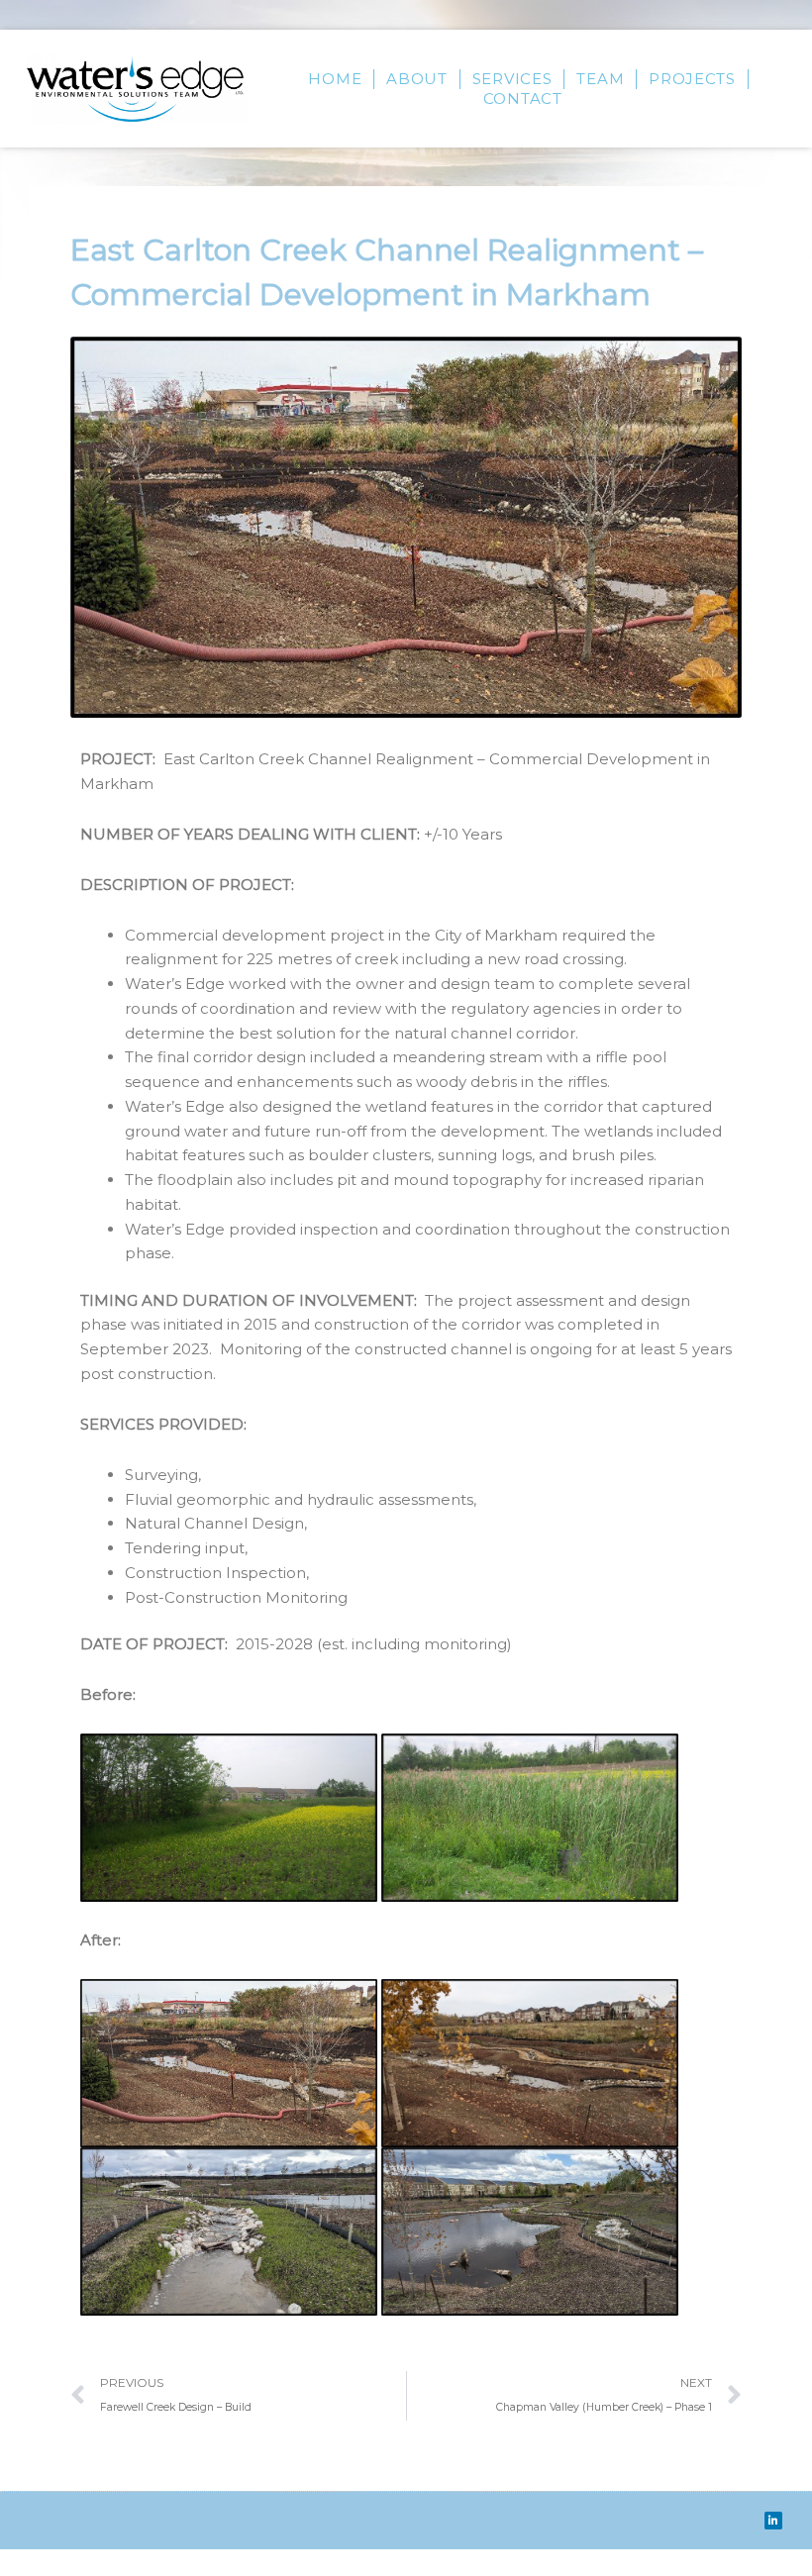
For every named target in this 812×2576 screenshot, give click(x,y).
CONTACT (523, 99)
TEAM (600, 79)
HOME (335, 79)
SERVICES (512, 79)
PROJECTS (692, 79)
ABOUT (417, 79)
